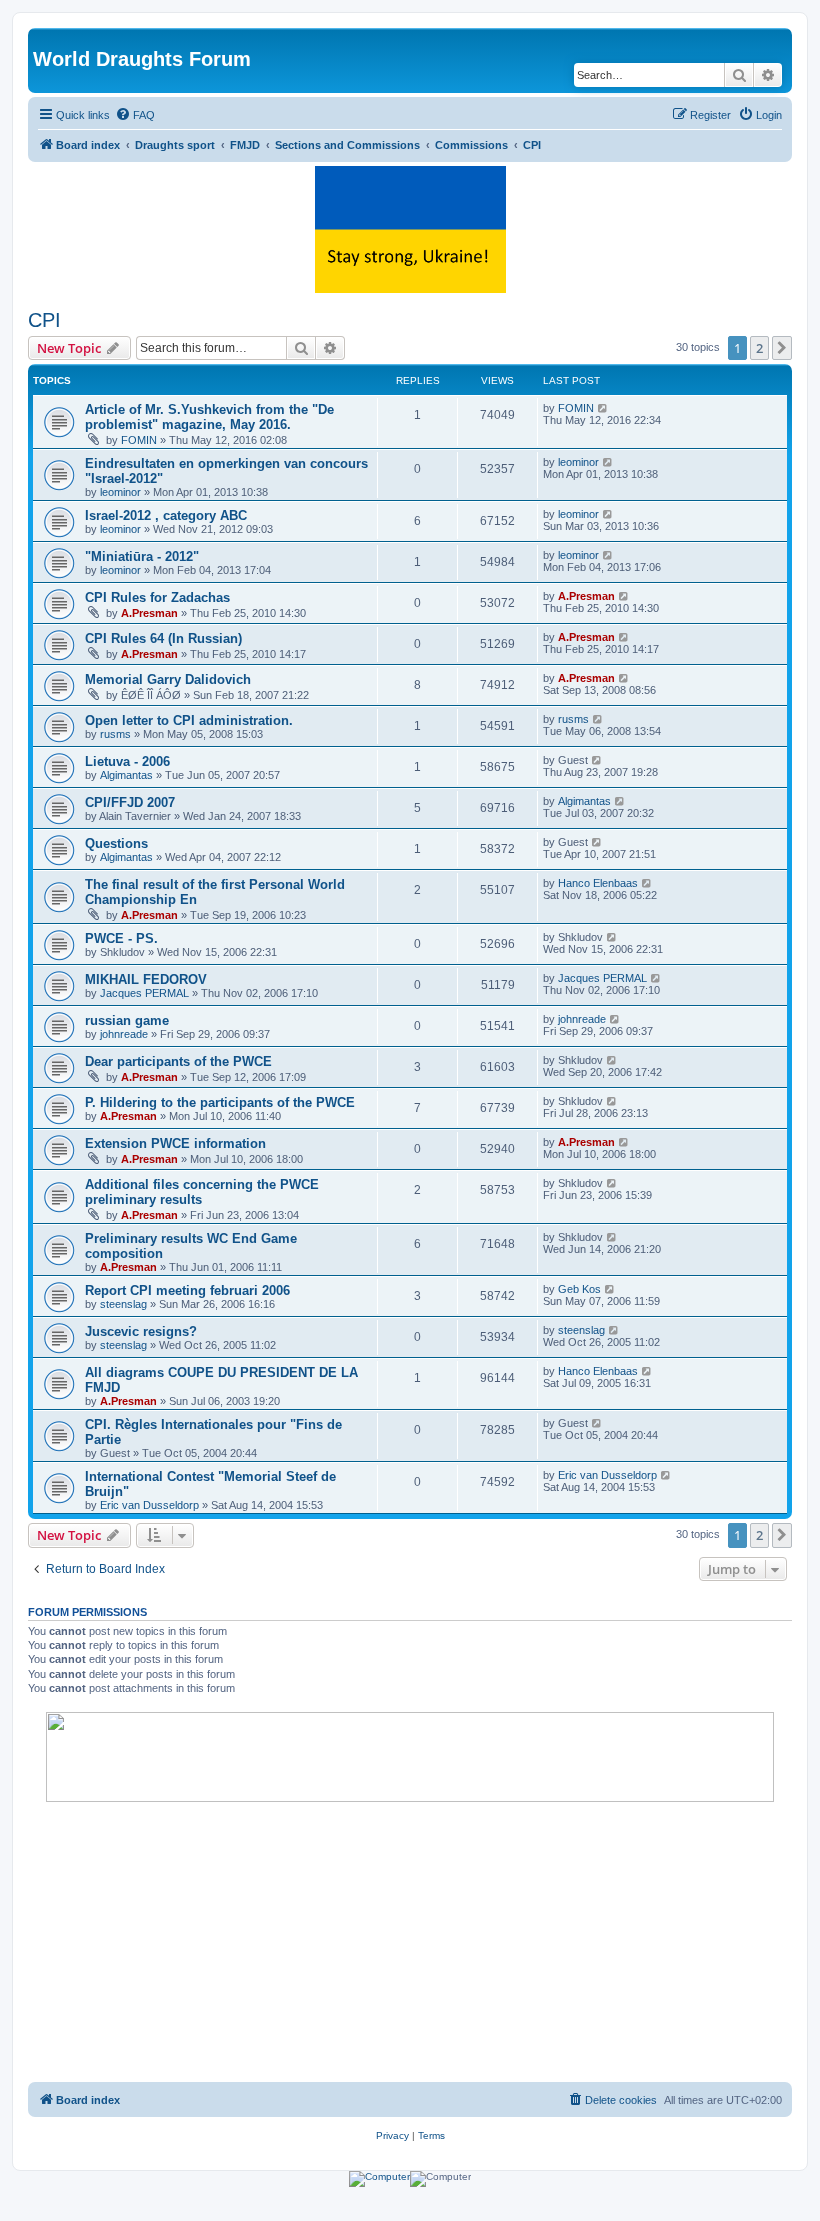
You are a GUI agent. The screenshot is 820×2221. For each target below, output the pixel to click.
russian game (127, 1020)
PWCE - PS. (121, 938)
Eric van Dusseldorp (149, 1505)
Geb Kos (579, 1289)
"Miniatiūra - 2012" (142, 556)
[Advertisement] (410, 1942)
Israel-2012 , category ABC (166, 515)
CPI (44, 320)
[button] (782, 348)
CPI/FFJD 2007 (130, 802)
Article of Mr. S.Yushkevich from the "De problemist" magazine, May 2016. (209, 417)
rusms (115, 734)
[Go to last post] (603, 408)
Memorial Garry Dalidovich (168, 679)
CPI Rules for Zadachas (157, 597)
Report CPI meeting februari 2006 (187, 1290)
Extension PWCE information (175, 1143)
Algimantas (126, 775)
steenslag (123, 1304)
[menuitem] (135, 115)
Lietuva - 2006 (127, 761)
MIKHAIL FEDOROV (146, 979)
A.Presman (149, 613)
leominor (120, 492)
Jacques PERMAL (144, 993)
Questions (116, 843)
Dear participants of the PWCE (178, 1061)
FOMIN (139, 440)
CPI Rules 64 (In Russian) (163, 638)
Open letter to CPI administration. (189, 720)
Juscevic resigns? (141, 1331)
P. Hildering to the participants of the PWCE (220, 1102)
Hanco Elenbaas (598, 883)
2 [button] (759, 348)
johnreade (124, 1034)
